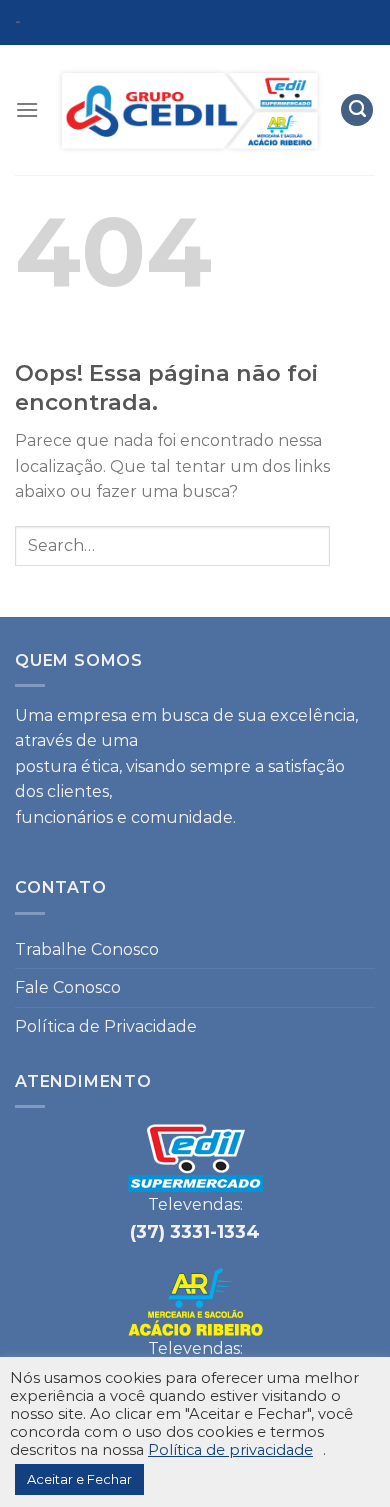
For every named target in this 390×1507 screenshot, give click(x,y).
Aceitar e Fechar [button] (79, 1479)
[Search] (357, 110)
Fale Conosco (68, 987)
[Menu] (27, 109)
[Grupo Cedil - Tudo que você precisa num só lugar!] (189, 110)
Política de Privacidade (106, 1026)
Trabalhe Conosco (87, 949)
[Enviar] (352, 545)
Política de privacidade (230, 1450)
